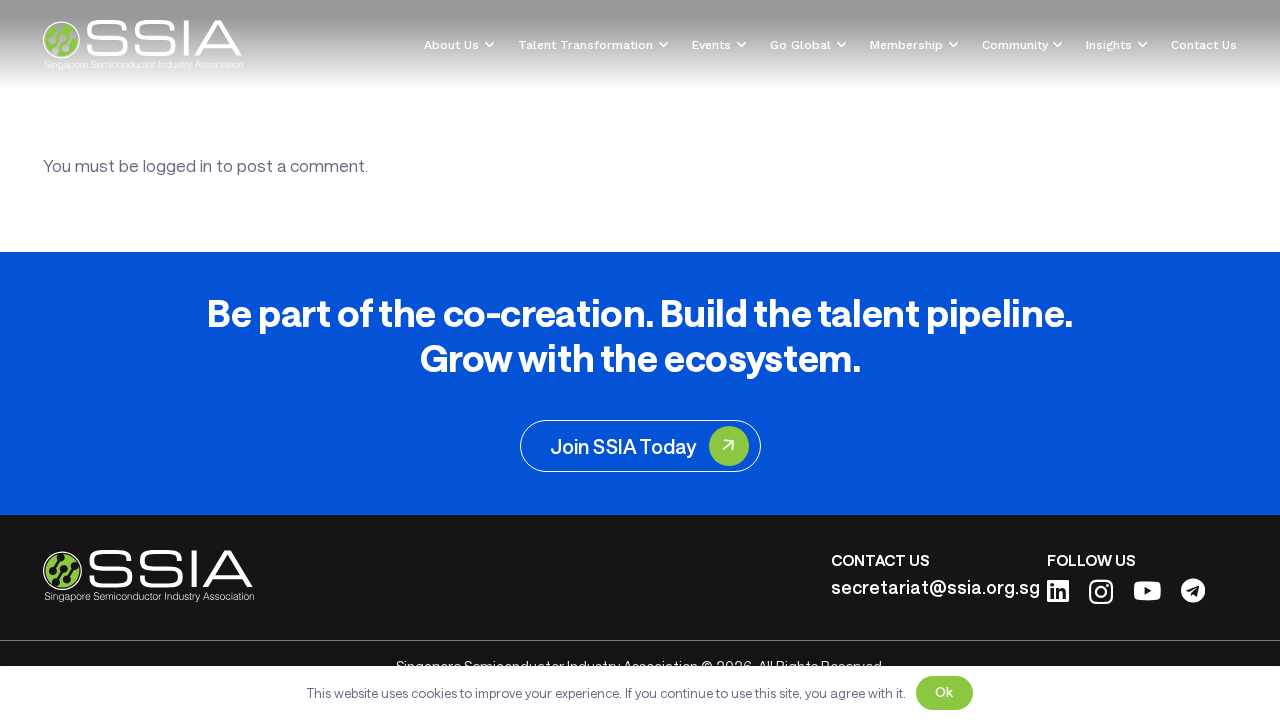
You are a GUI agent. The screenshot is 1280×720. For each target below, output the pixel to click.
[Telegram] (1193, 590)
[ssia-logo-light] (143, 45)
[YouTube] (1147, 590)
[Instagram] (1101, 592)
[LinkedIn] (1058, 590)
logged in (177, 165)
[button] (486, 45)
